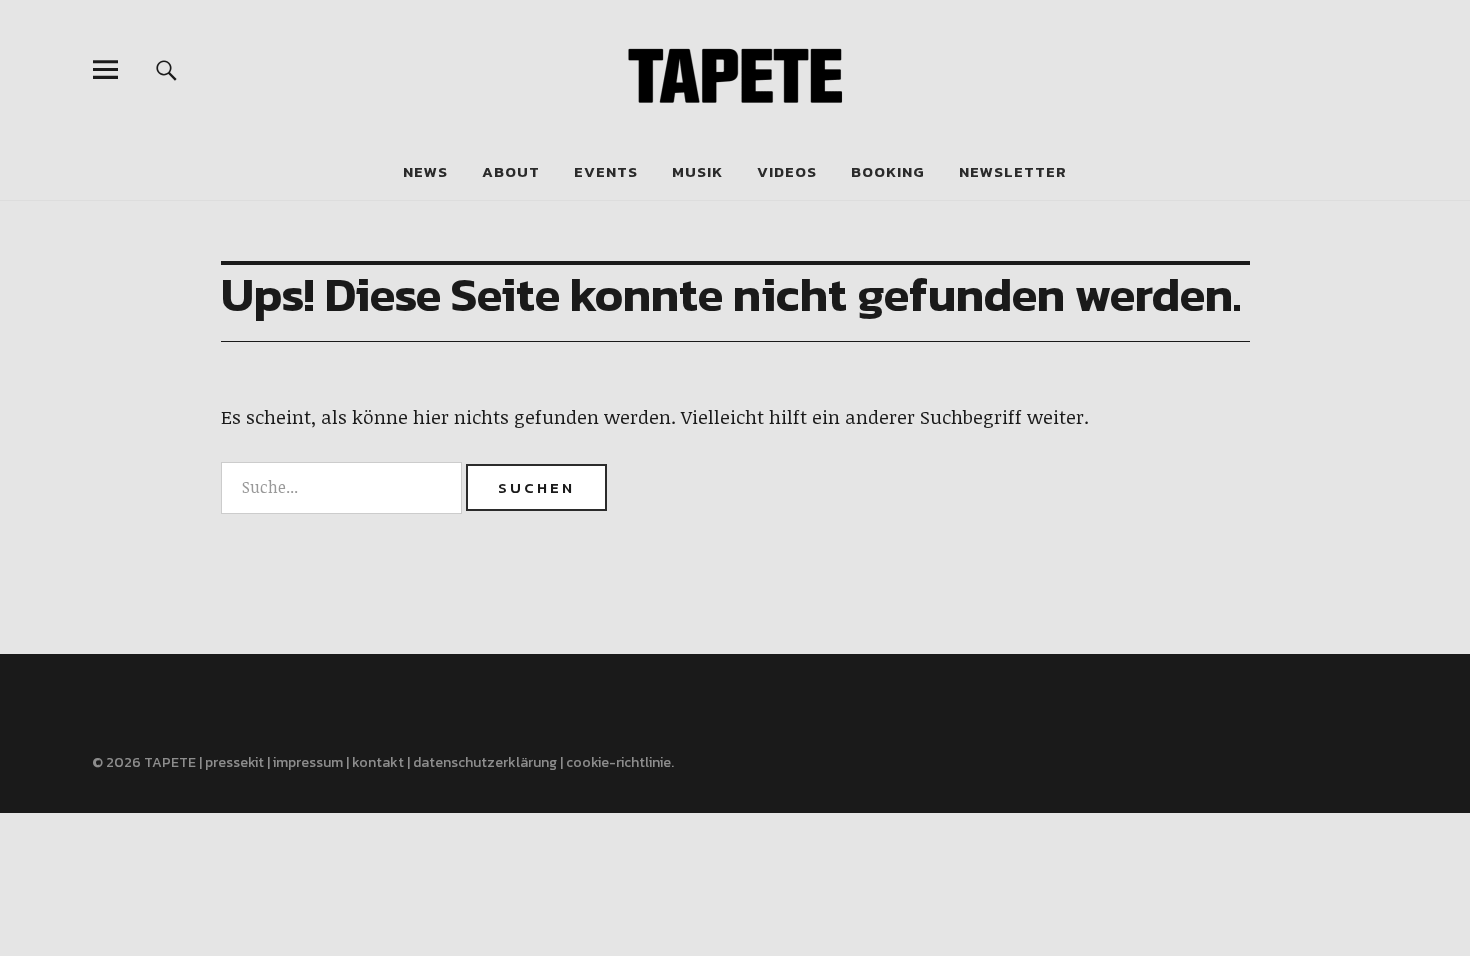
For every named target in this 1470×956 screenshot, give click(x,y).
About (511, 171)
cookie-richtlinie (618, 762)
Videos (787, 171)
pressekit (234, 762)
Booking (888, 171)
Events (606, 171)
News (425, 171)
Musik (697, 171)
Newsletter (1013, 171)
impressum (308, 762)
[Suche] (166, 69)
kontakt (378, 762)
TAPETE (170, 762)
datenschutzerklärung (485, 762)
